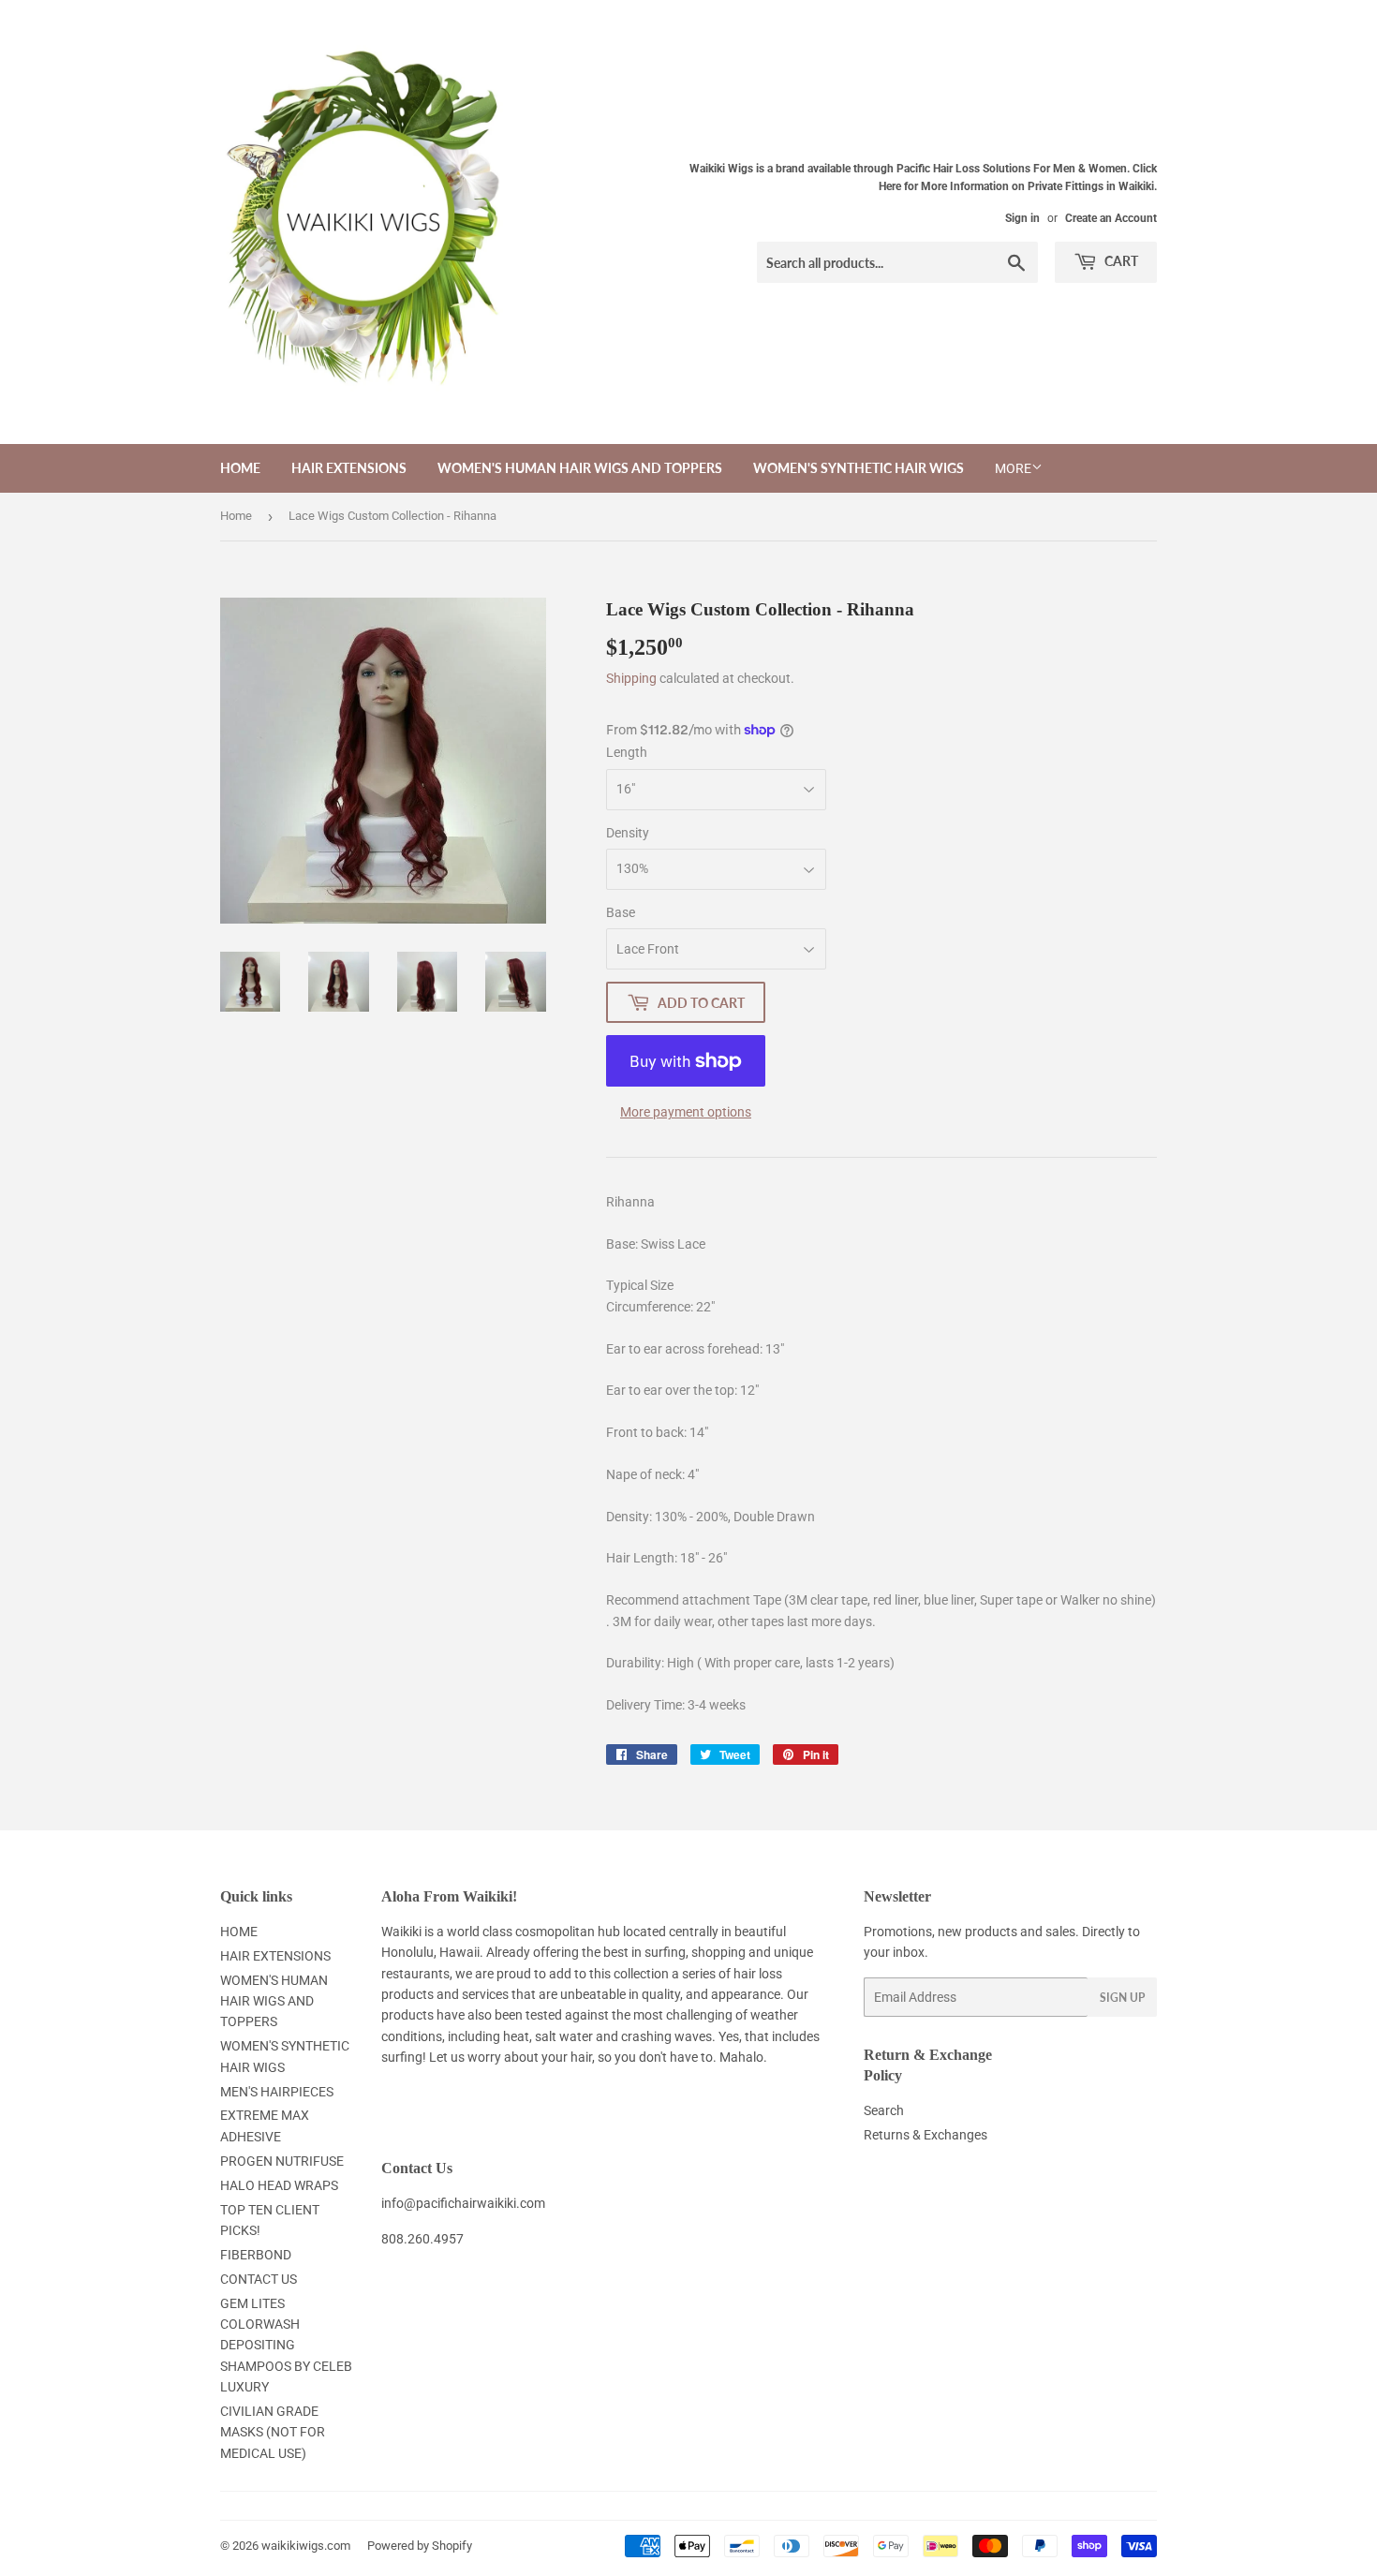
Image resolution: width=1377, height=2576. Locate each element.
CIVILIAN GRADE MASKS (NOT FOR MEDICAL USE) (273, 2432)
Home (236, 516)
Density (628, 833)
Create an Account (1111, 218)
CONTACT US (259, 2279)
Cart (1120, 261)
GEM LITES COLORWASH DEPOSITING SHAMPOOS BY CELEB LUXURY (286, 2346)
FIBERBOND (256, 2255)
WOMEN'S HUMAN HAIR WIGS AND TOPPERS (580, 468)
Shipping (631, 678)
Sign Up (1122, 1998)
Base (621, 912)
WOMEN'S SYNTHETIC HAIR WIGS (859, 468)
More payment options (686, 1112)
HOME (240, 468)
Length (627, 752)
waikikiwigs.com (306, 2546)
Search (884, 2110)
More (1013, 468)
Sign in (1022, 218)
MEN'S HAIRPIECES (277, 2092)
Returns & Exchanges (925, 2135)
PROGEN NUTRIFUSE (282, 2161)
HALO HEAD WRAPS (279, 2185)
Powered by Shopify (420, 2546)
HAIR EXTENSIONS (349, 468)
